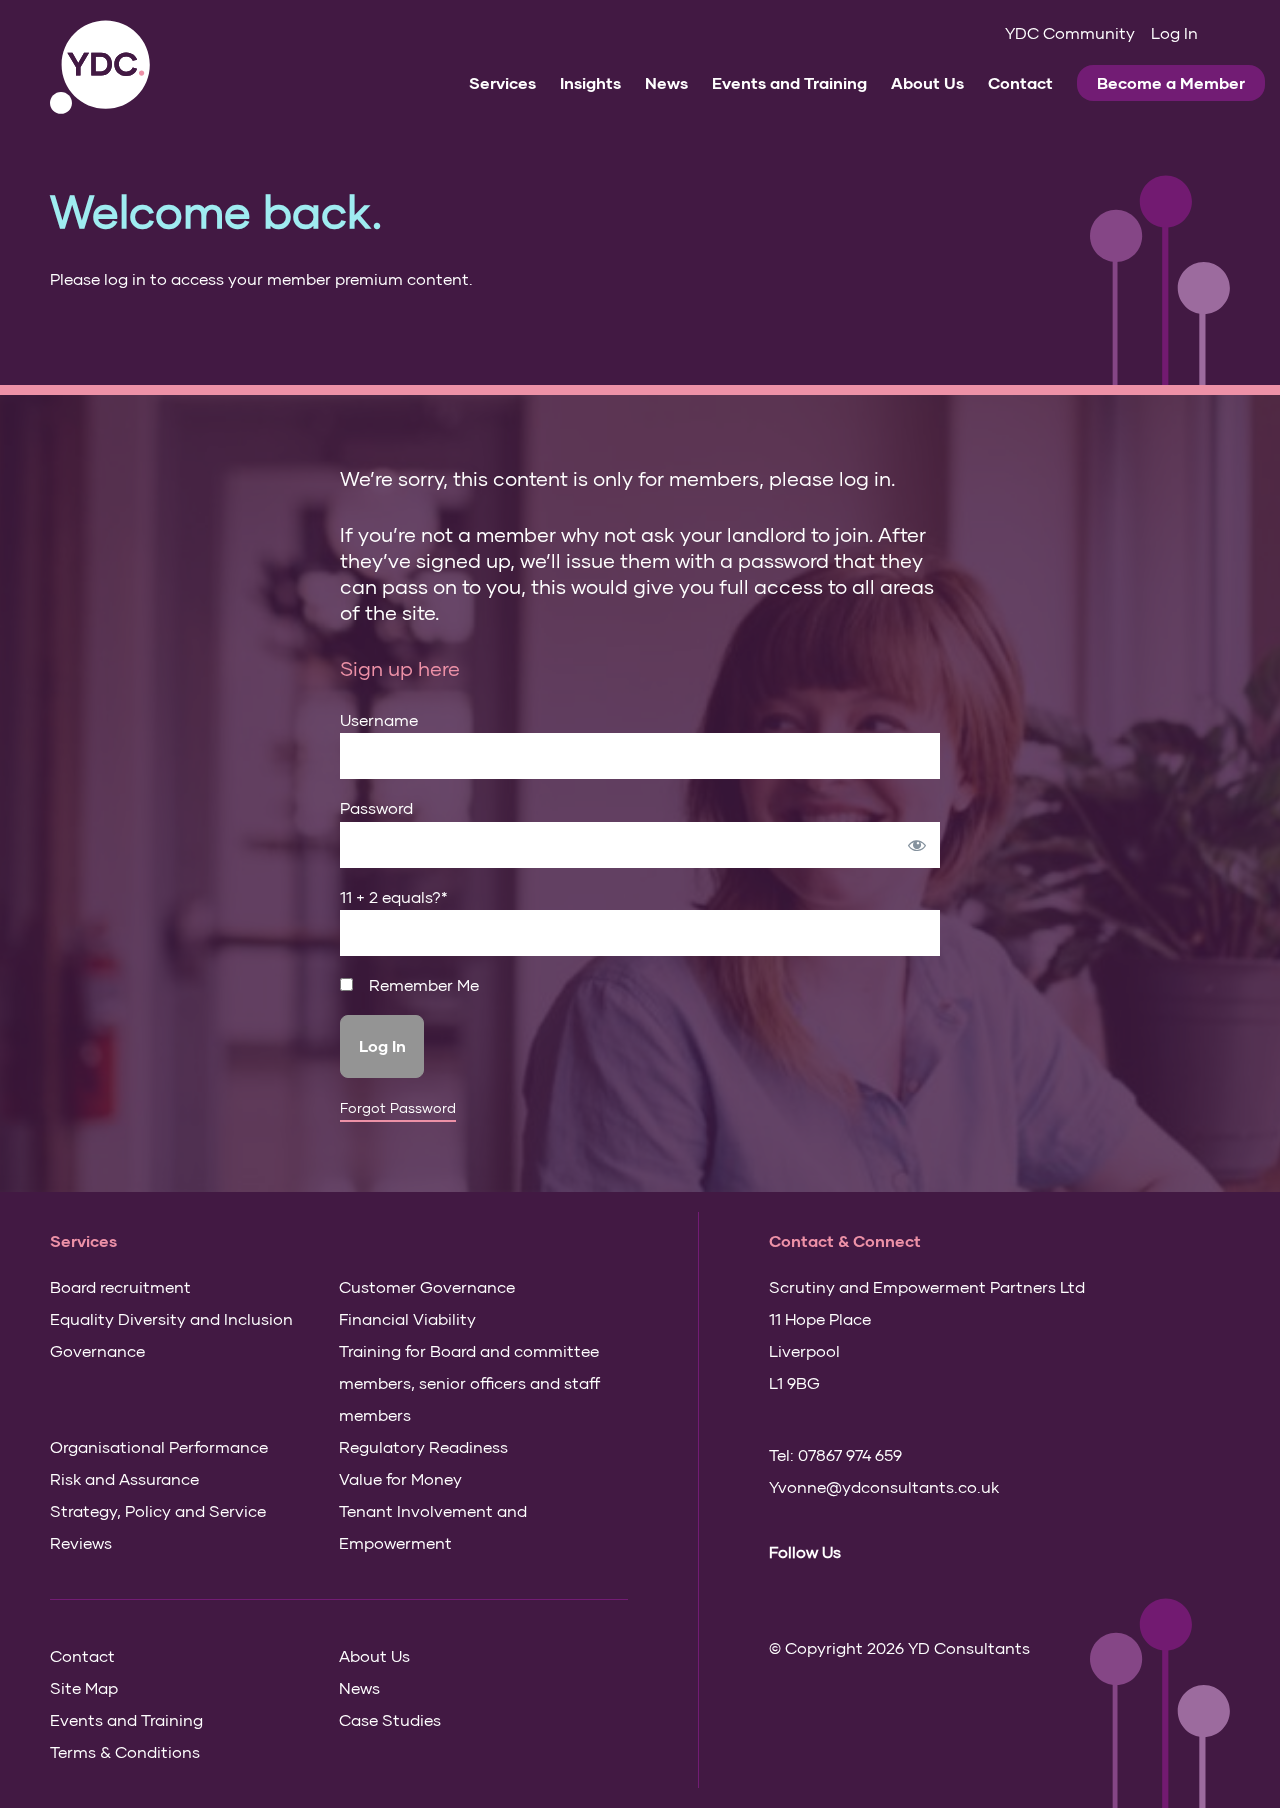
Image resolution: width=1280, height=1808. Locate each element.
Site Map (84, 1687)
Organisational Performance (159, 1446)
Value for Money (400, 1478)
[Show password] (917, 845)
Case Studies (390, 1719)
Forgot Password (398, 1108)
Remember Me (422, 985)
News (666, 82)
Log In (1174, 32)
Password (376, 807)
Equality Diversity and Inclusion (171, 1318)
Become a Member (1171, 82)
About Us (927, 82)
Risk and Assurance (124, 1478)
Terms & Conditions (125, 1751)
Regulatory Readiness (423, 1446)
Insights (590, 82)
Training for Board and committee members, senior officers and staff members (469, 1382)
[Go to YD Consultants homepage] (100, 67)
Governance (97, 1350)
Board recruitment (120, 1286)
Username (379, 719)
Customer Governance (427, 1286)
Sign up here (400, 668)
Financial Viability (407, 1318)
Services (502, 82)
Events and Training (789, 82)
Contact (1020, 82)
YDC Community (1070, 32)
